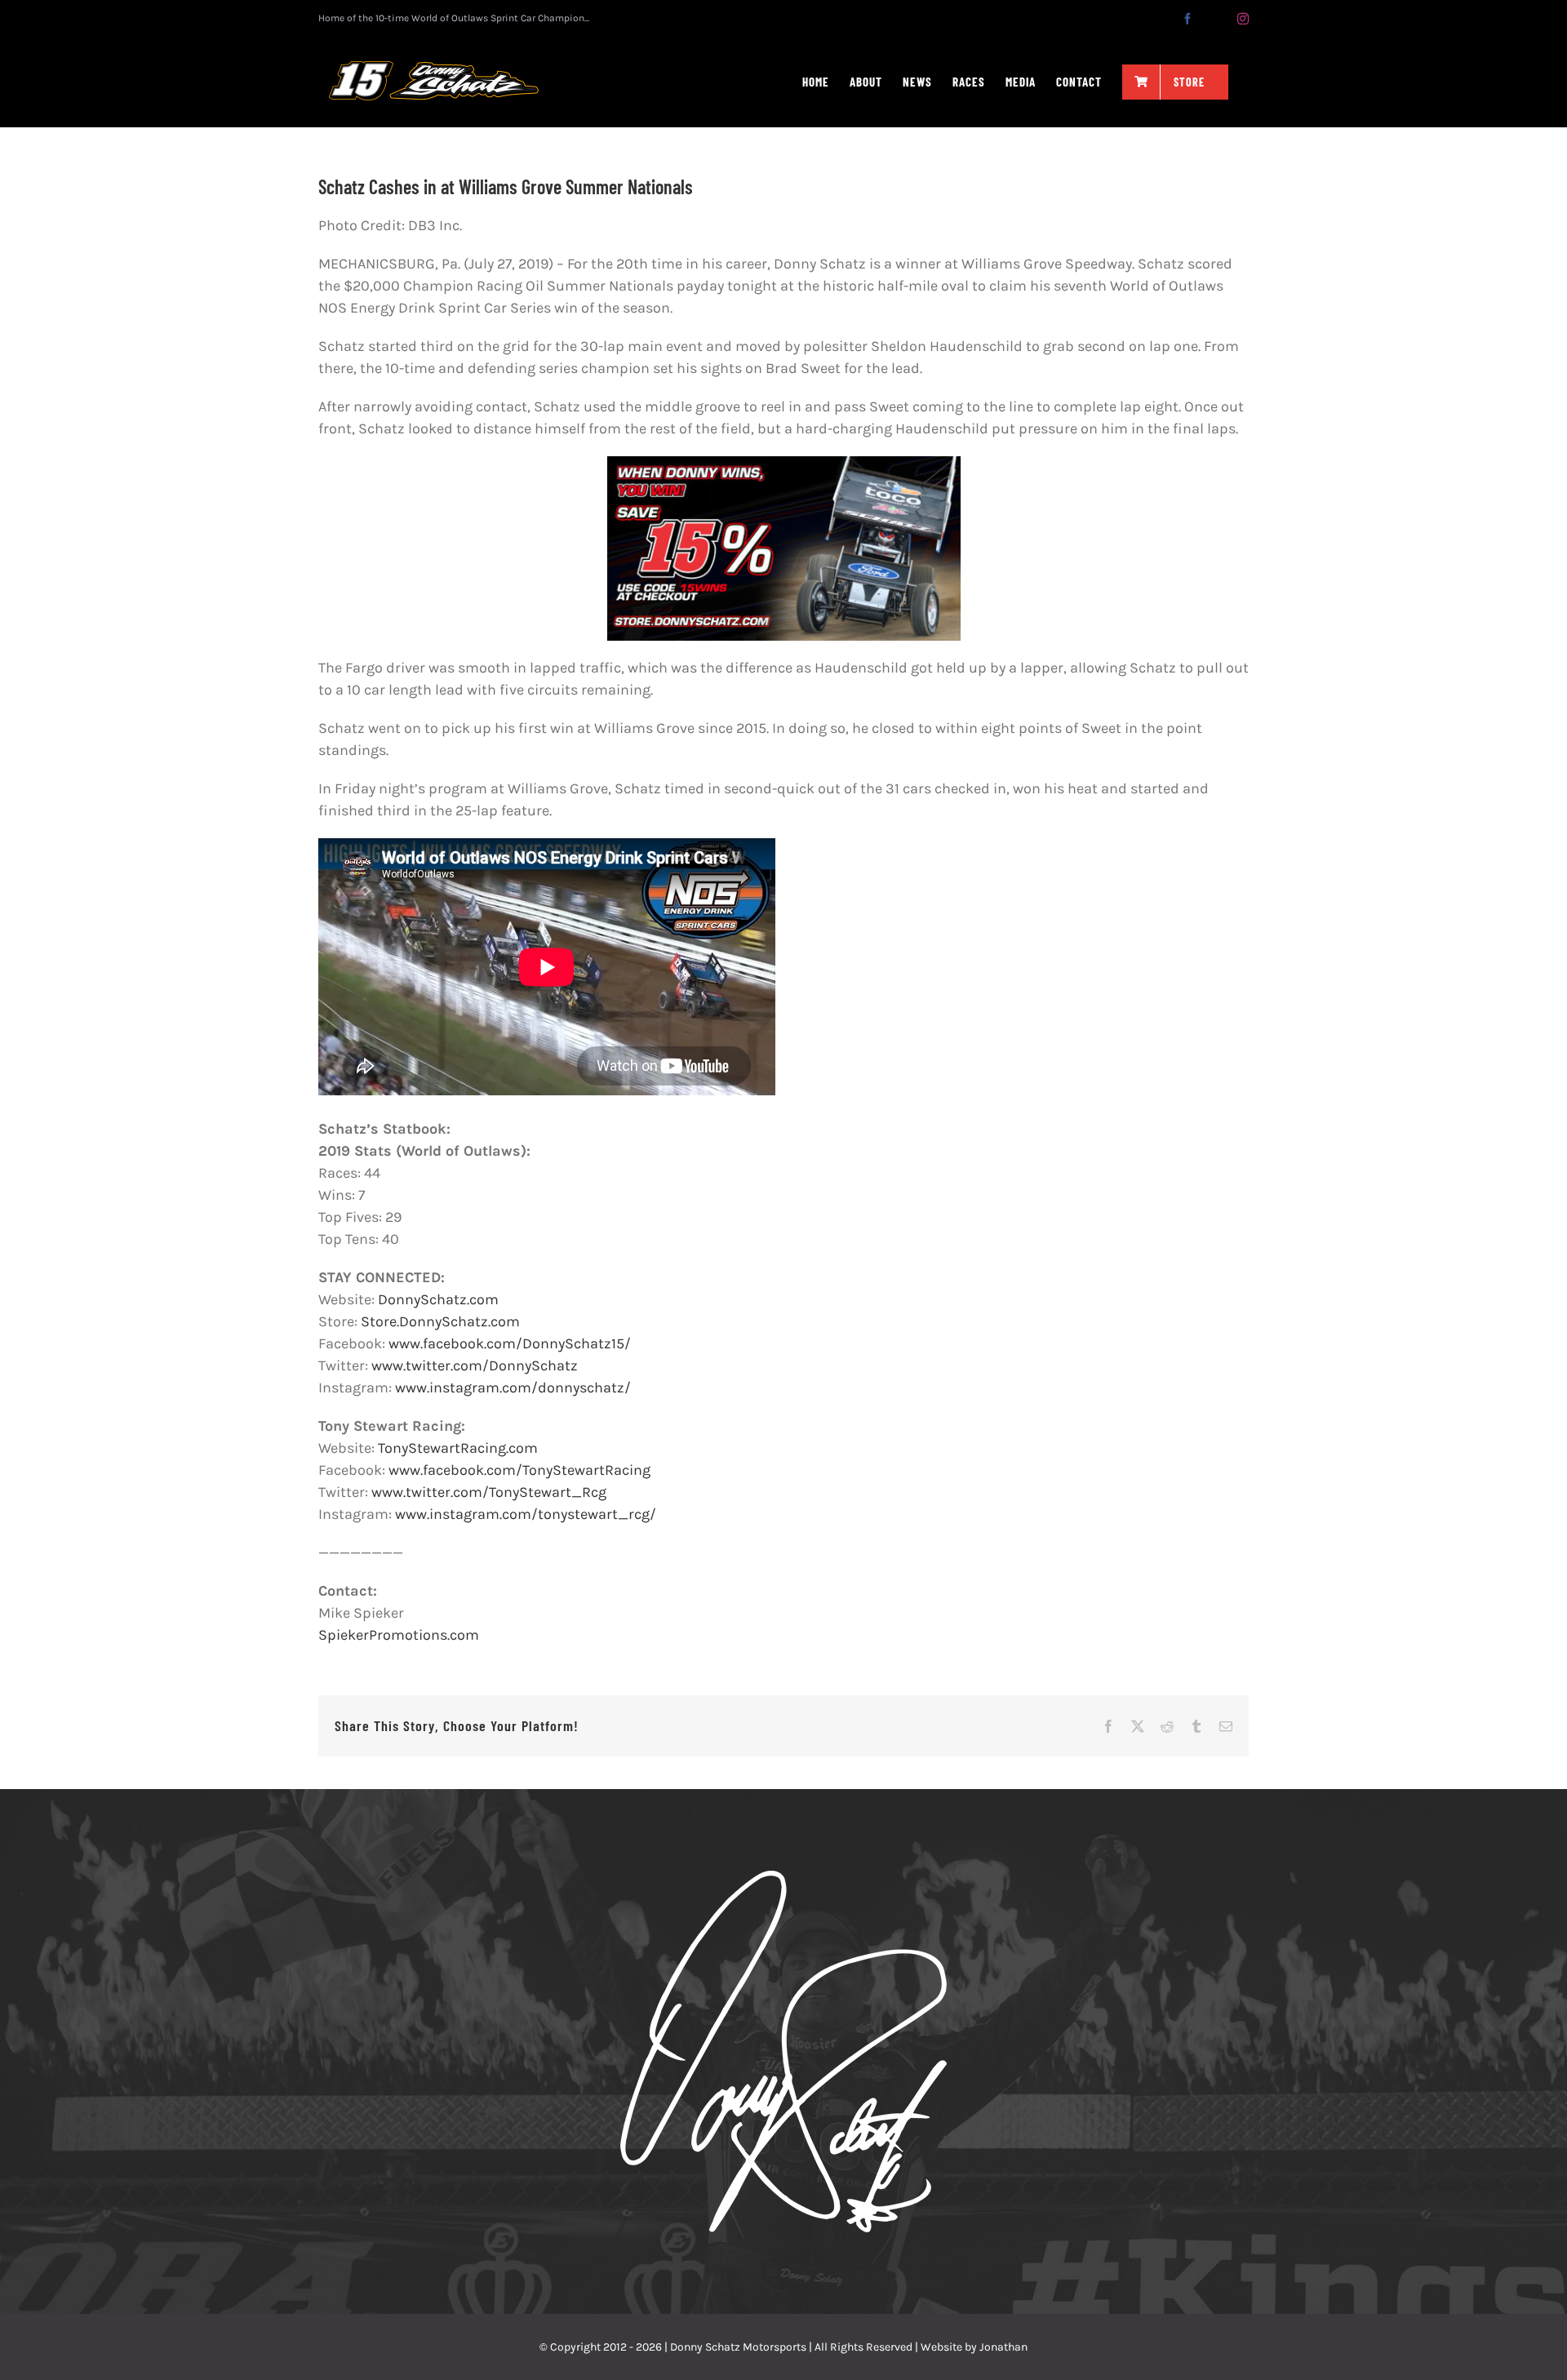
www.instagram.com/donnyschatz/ (513, 1388)
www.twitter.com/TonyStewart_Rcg (489, 1492)
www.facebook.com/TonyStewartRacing (519, 1470)
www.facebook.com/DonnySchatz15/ (510, 1343)
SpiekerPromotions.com (399, 1635)
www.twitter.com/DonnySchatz (475, 1365)
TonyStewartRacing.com (458, 1448)
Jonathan (1003, 2347)
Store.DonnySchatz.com (440, 1321)
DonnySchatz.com (438, 1299)
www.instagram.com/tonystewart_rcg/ (526, 1514)
